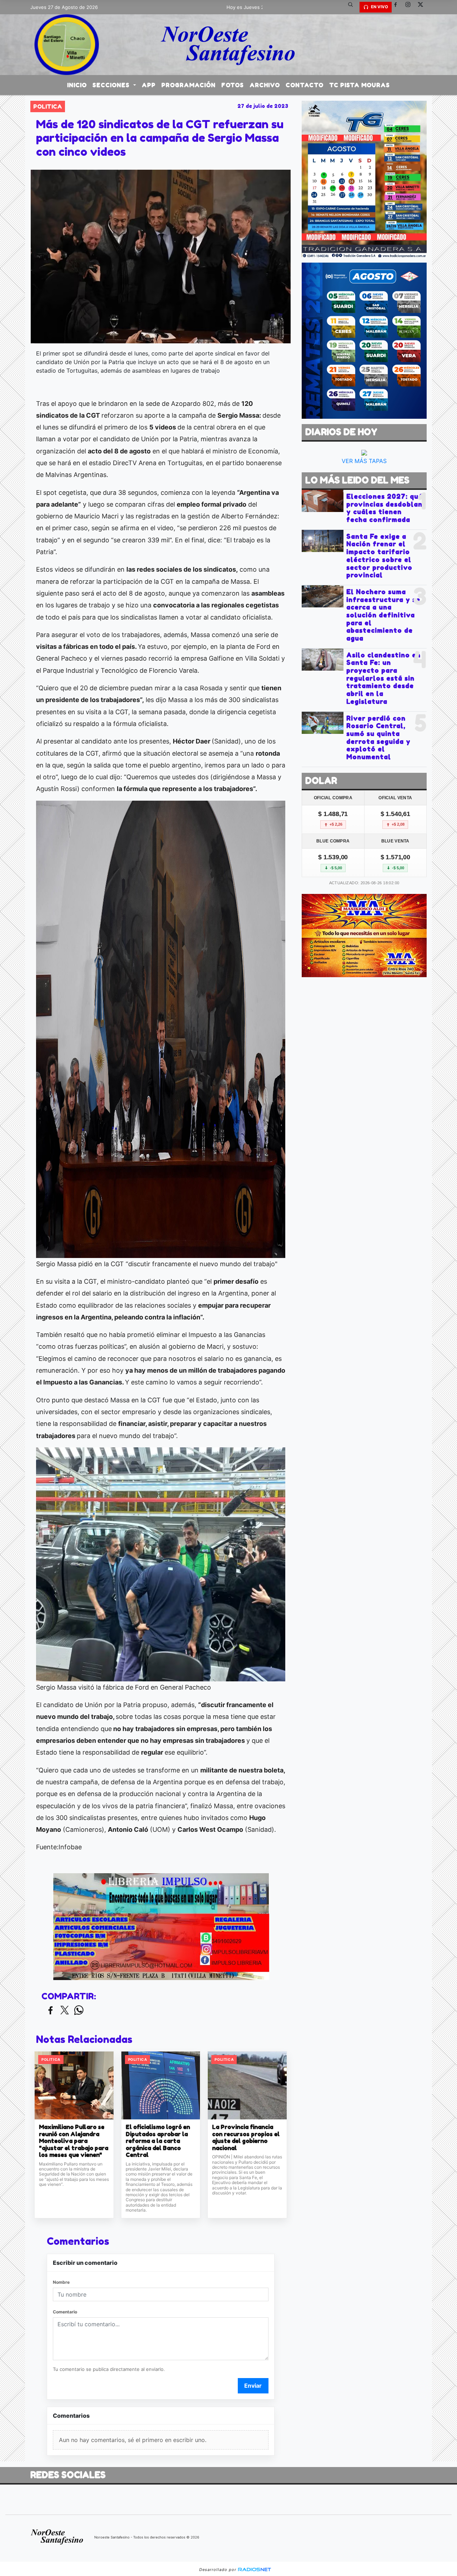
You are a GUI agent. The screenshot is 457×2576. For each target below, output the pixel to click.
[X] (423, 7)
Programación (189, 85)
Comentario (65, 2312)
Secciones (112, 85)
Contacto (305, 85)
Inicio (77, 85)
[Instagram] (411, 7)
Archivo (265, 85)
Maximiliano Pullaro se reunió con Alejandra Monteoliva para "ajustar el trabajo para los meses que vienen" (74, 2141)
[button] (353, 7)
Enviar (253, 2386)
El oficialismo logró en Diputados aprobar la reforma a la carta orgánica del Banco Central (158, 2141)
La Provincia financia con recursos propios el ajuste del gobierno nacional (246, 2138)
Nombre (61, 2282)
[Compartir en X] (65, 2011)
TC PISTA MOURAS (360, 85)
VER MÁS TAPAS (364, 461)
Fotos (233, 85)
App (149, 85)
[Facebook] (398, 7)
